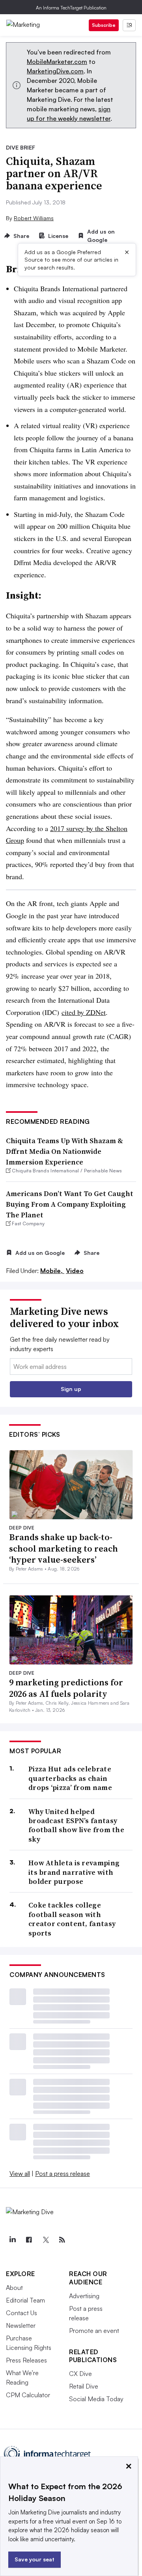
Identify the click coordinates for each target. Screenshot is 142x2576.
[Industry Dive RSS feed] (62, 2240)
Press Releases (26, 2360)
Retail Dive (84, 2386)
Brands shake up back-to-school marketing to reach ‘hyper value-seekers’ (64, 1548)
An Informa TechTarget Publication (71, 8)
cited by (84, 1012)
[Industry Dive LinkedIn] (12, 2240)
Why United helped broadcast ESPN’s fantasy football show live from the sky (76, 1825)
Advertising (84, 2296)
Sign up (71, 1389)
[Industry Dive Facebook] (29, 2240)
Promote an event (94, 2331)
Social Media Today (96, 2399)
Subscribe (104, 25)
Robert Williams (34, 218)
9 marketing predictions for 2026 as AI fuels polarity (66, 1688)
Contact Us (21, 2313)
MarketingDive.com (55, 71)
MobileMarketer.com (57, 62)
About (14, 2288)
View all (20, 2173)
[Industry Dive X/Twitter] (45, 2240)
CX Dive (80, 2374)
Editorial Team (25, 2300)
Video (75, 1271)
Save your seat (35, 2559)
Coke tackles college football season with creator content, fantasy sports (72, 1919)
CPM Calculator (28, 2395)
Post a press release (63, 2173)
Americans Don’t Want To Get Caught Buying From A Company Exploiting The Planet (70, 1204)
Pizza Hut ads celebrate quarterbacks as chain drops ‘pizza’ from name (70, 1778)
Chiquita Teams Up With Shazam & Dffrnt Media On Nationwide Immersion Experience (64, 1151)
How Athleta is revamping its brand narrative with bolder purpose (74, 1872)
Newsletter (21, 2325)
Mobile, (52, 1271)
